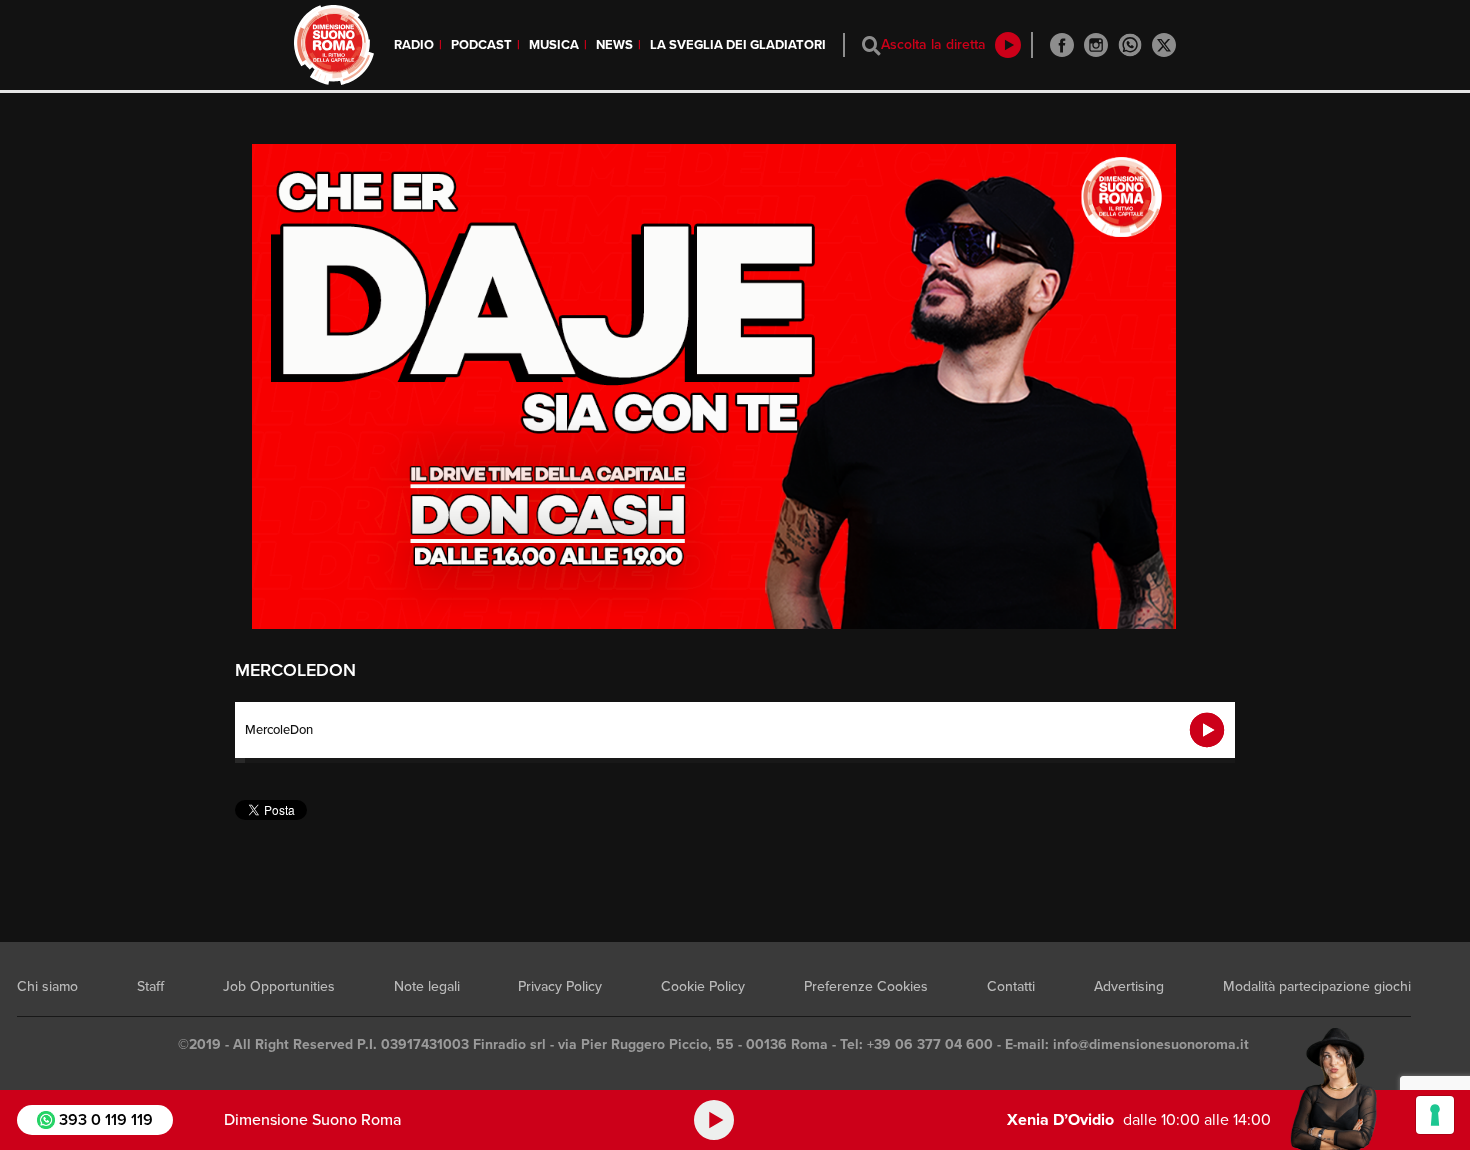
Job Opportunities (279, 986)
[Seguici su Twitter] (1164, 45)
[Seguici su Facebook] (1062, 45)
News (614, 45)
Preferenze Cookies (866, 986)
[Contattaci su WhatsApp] (1130, 45)
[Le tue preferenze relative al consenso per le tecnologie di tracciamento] (1435, 1115)
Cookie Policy (703, 986)
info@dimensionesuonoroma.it (1151, 1044)
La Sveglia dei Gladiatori (738, 45)
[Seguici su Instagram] (1096, 45)
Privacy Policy (560, 986)
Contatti (1011, 986)
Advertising (1129, 986)
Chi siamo (47, 986)
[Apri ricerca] (871, 45)
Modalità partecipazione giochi (1317, 986)
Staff (150, 986)
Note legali (427, 986)
